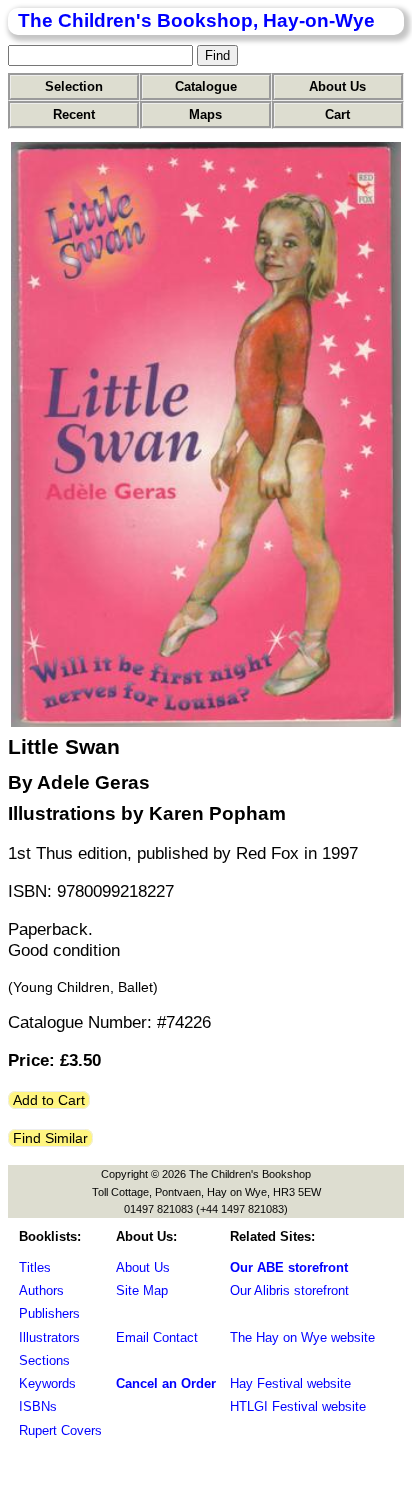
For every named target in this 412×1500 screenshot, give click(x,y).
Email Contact (157, 1337)
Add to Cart (49, 1100)
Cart (337, 114)
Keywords (47, 1383)
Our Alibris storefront (289, 1290)
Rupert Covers (60, 1430)
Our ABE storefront (289, 1267)
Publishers (49, 1313)
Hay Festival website (290, 1383)
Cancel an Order (166, 1383)
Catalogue (206, 86)
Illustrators (49, 1337)
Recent (74, 114)
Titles (35, 1267)
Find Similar (50, 1138)
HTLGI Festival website (298, 1406)
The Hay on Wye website (302, 1337)
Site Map (142, 1290)
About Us (337, 86)
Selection (74, 86)
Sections (44, 1360)
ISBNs (38, 1406)
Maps (205, 114)
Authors (41, 1290)
